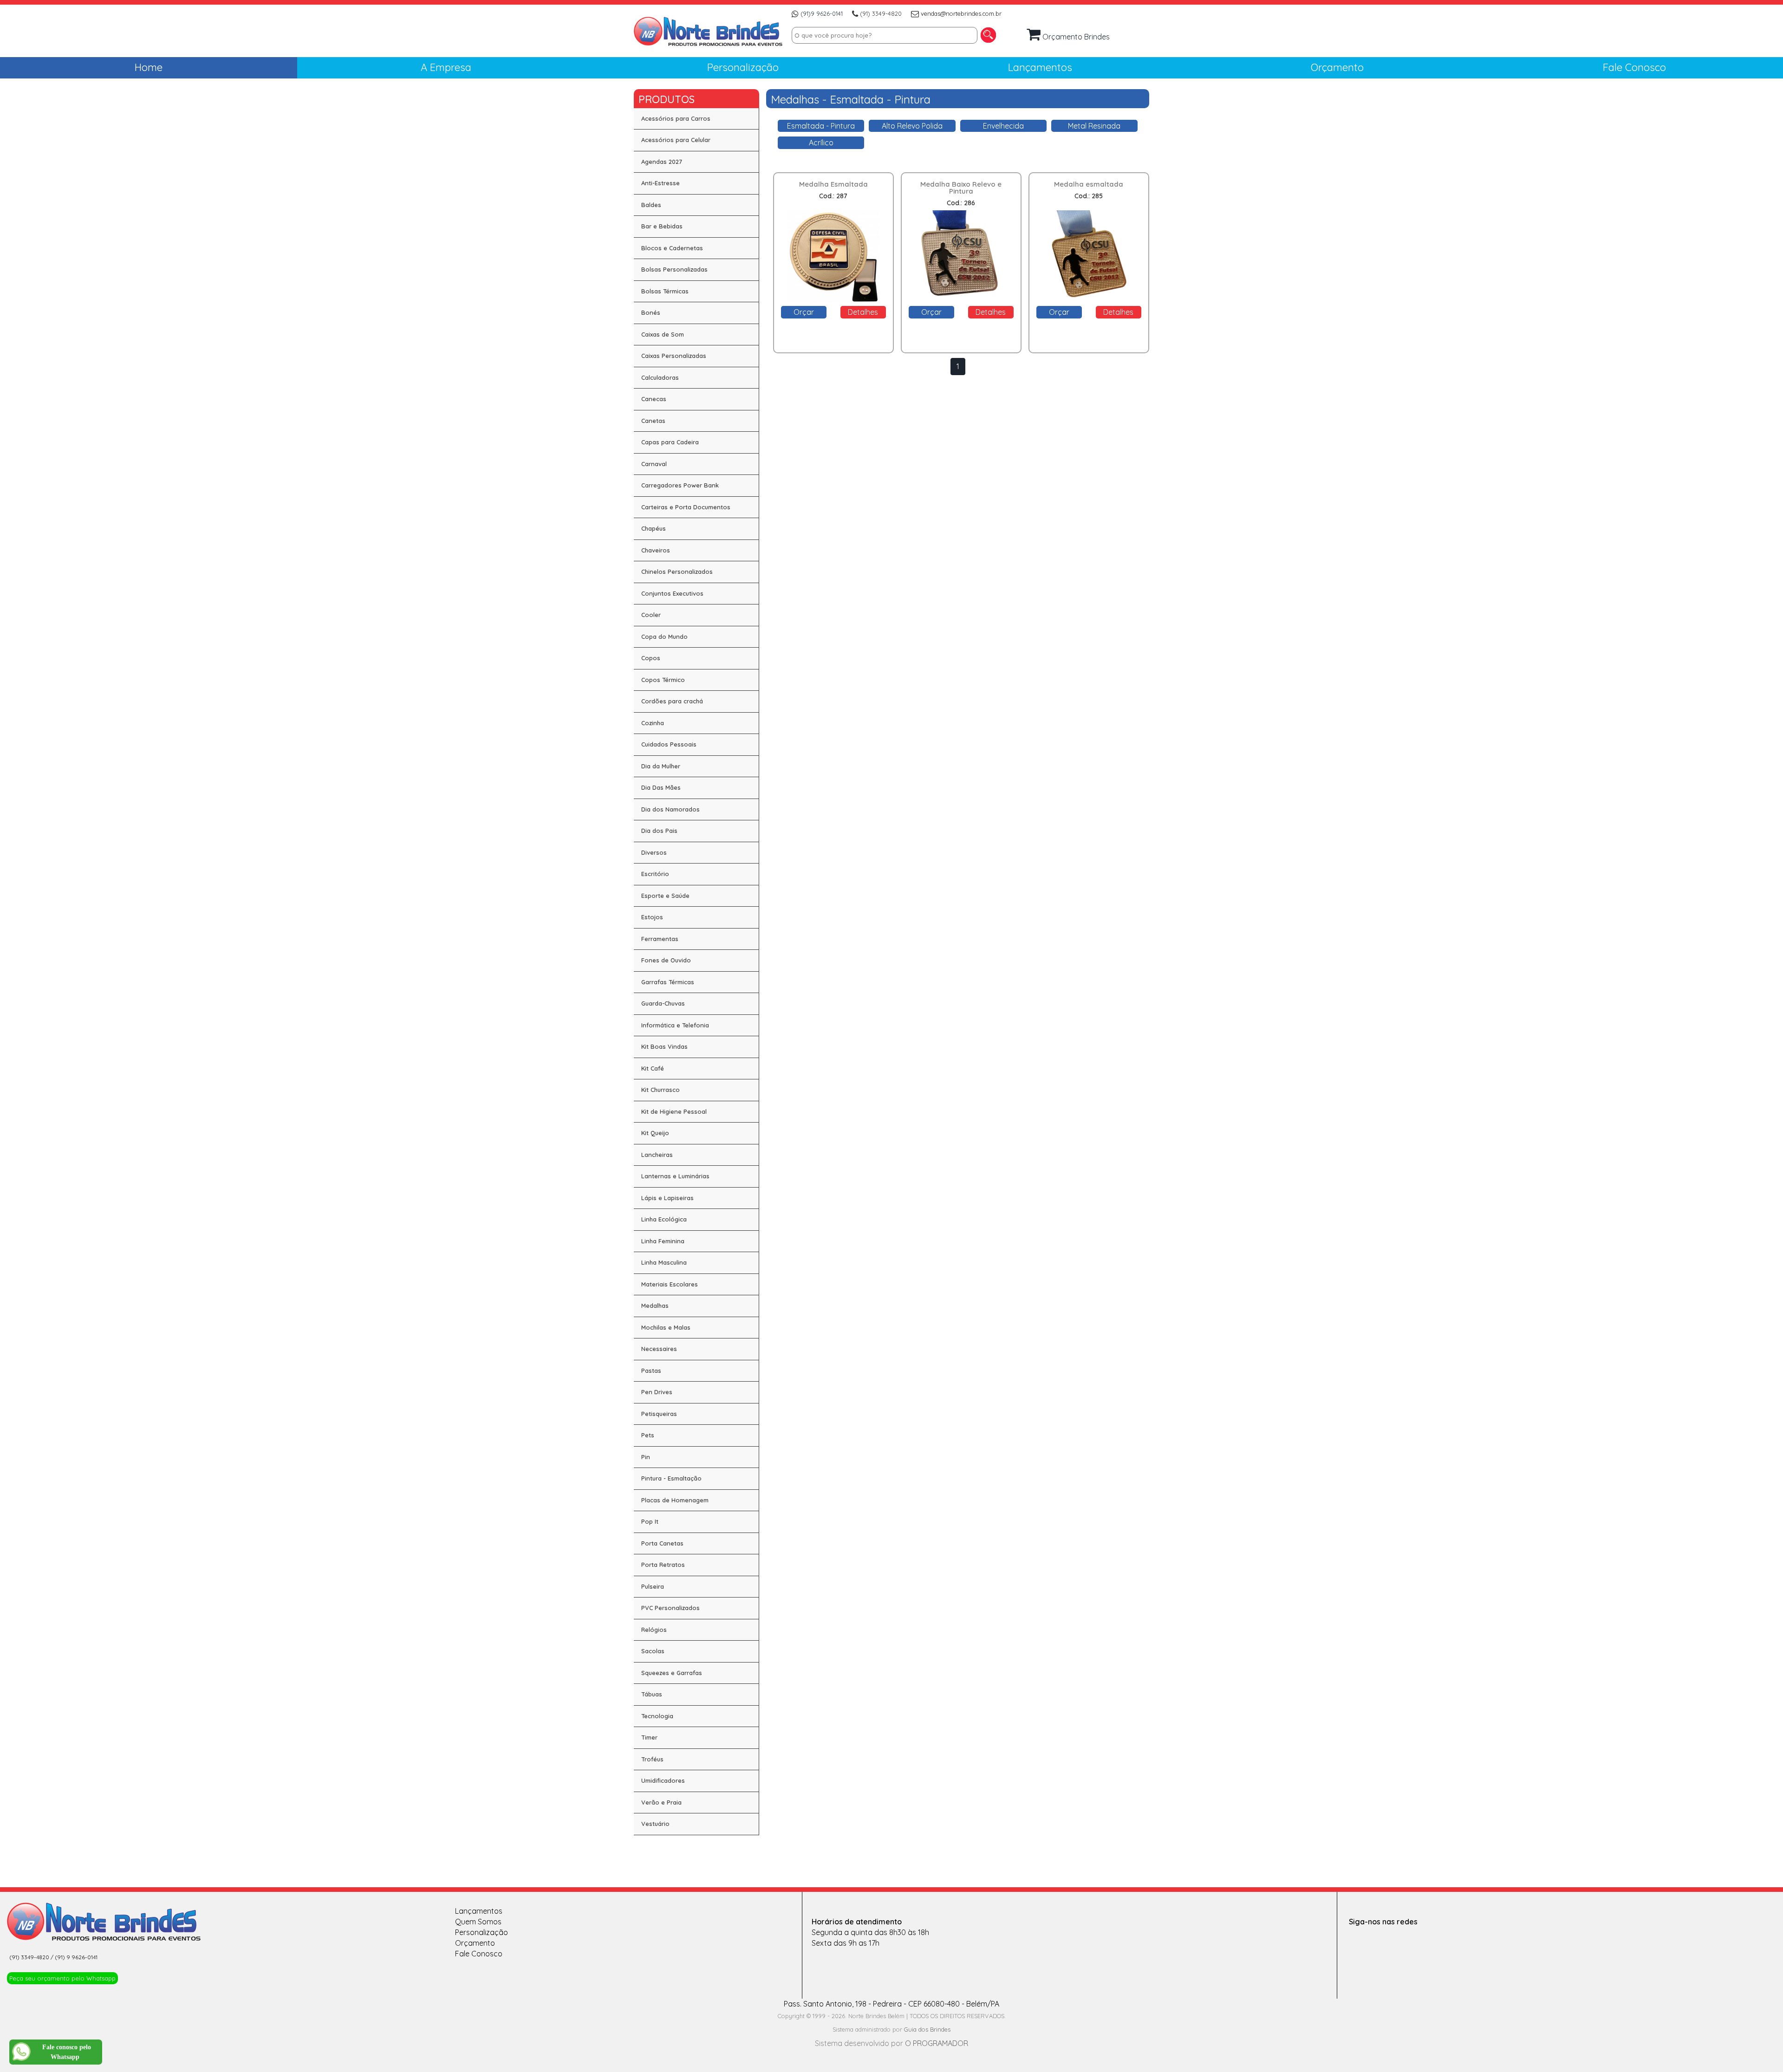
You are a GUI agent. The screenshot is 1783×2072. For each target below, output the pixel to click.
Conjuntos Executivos (672, 593)
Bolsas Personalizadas (674, 269)
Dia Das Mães (661, 787)
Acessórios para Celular (676, 140)
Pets (648, 1435)
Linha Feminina (663, 1241)
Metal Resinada (1094, 126)
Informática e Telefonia (675, 1025)
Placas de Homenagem (675, 1500)
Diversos (654, 852)
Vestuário (655, 1824)
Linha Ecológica (664, 1219)
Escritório (655, 874)
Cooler (651, 615)
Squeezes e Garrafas (672, 1673)
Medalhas (655, 1306)
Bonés (651, 312)
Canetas (653, 421)
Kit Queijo (655, 1133)
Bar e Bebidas (662, 226)
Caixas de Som (663, 334)
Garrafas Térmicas (668, 982)
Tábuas (652, 1694)
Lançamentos (479, 1911)
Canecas (654, 399)
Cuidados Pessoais (669, 744)
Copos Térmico (663, 680)
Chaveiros (656, 550)
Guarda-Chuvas (663, 1003)
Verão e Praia (661, 1802)
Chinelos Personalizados (677, 572)
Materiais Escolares (670, 1284)
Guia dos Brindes (927, 2029)
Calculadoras (660, 377)
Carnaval (654, 464)
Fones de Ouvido (666, 960)
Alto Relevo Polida (912, 126)
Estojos (652, 917)
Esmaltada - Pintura (821, 126)
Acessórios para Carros (676, 118)
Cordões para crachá (672, 701)
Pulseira (653, 1586)
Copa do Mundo (664, 637)
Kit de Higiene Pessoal (674, 1111)
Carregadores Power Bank (680, 485)
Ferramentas (660, 939)
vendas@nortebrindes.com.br (961, 13)
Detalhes (863, 312)
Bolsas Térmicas (665, 291)
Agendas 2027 (662, 162)
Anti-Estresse (660, 183)
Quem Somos (478, 1922)
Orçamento (475, 1943)
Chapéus (654, 528)
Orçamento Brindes (1075, 37)
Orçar (804, 312)
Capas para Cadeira (670, 442)
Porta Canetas (662, 1543)
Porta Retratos (663, 1565)
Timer (649, 1737)
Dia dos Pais (659, 831)
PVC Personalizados (670, 1608)
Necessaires (659, 1349)
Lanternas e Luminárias (675, 1176)
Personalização (482, 1932)
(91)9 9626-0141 (822, 13)
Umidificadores (663, 1780)
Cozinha (653, 723)
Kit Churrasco (660, 1090)
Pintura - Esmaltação (671, 1478)
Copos (651, 658)
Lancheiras (657, 1155)
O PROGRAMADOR (937, 2043)
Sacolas (653, 1651)
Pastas (651, 1371)
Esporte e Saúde (665, 896)
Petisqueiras (659, 1414)
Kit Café (653, 1068)
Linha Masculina (664, 1262)
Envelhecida (1003, 126)
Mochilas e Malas (666, 1327)
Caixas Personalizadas (674, 356)
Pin (646, 1457)
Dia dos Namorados (670, 809)
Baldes (651, 205)
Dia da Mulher (661, 766)
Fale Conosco (479, 1954)
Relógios (654, 1630)
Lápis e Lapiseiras (667, 1198)
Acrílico (821, 143)
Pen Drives (657, 1392)
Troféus (652, 1759)
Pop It (650, 1521)
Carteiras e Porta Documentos (686, 507)
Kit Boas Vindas (664, 1046)
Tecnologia (657, 1716)
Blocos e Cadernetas (672, 248)
